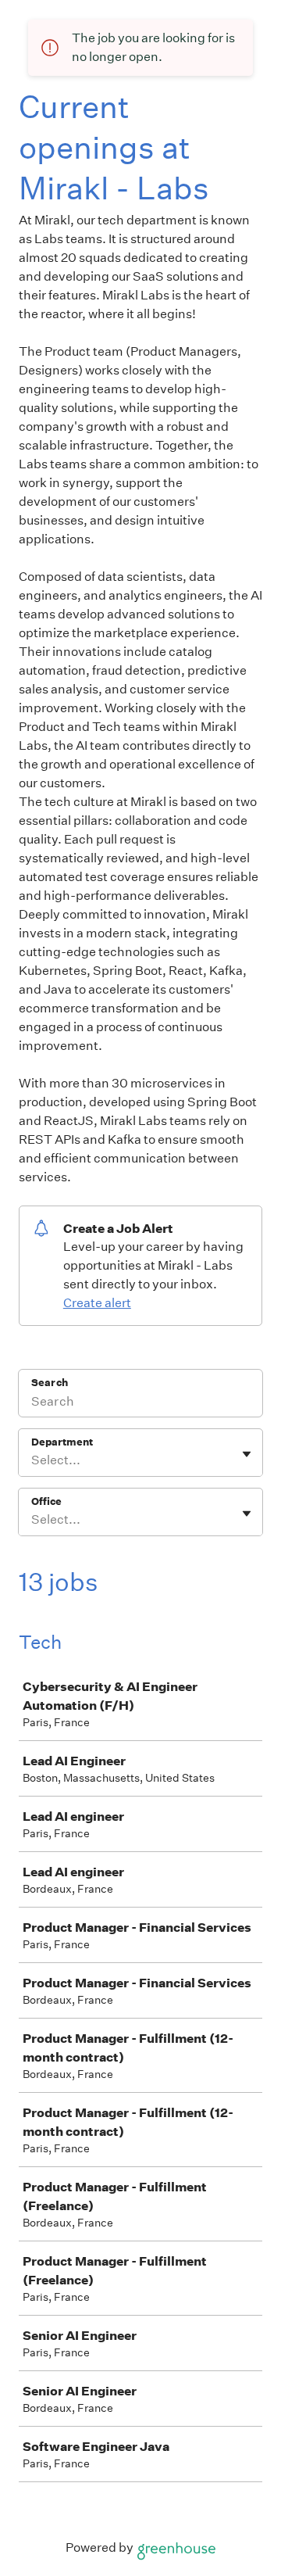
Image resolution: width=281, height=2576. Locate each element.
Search (50, 1383)
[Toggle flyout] (247, 1454)
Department (62, 1442)
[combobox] (32, 1460)
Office (46, 1501)
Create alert (97, 1303)
